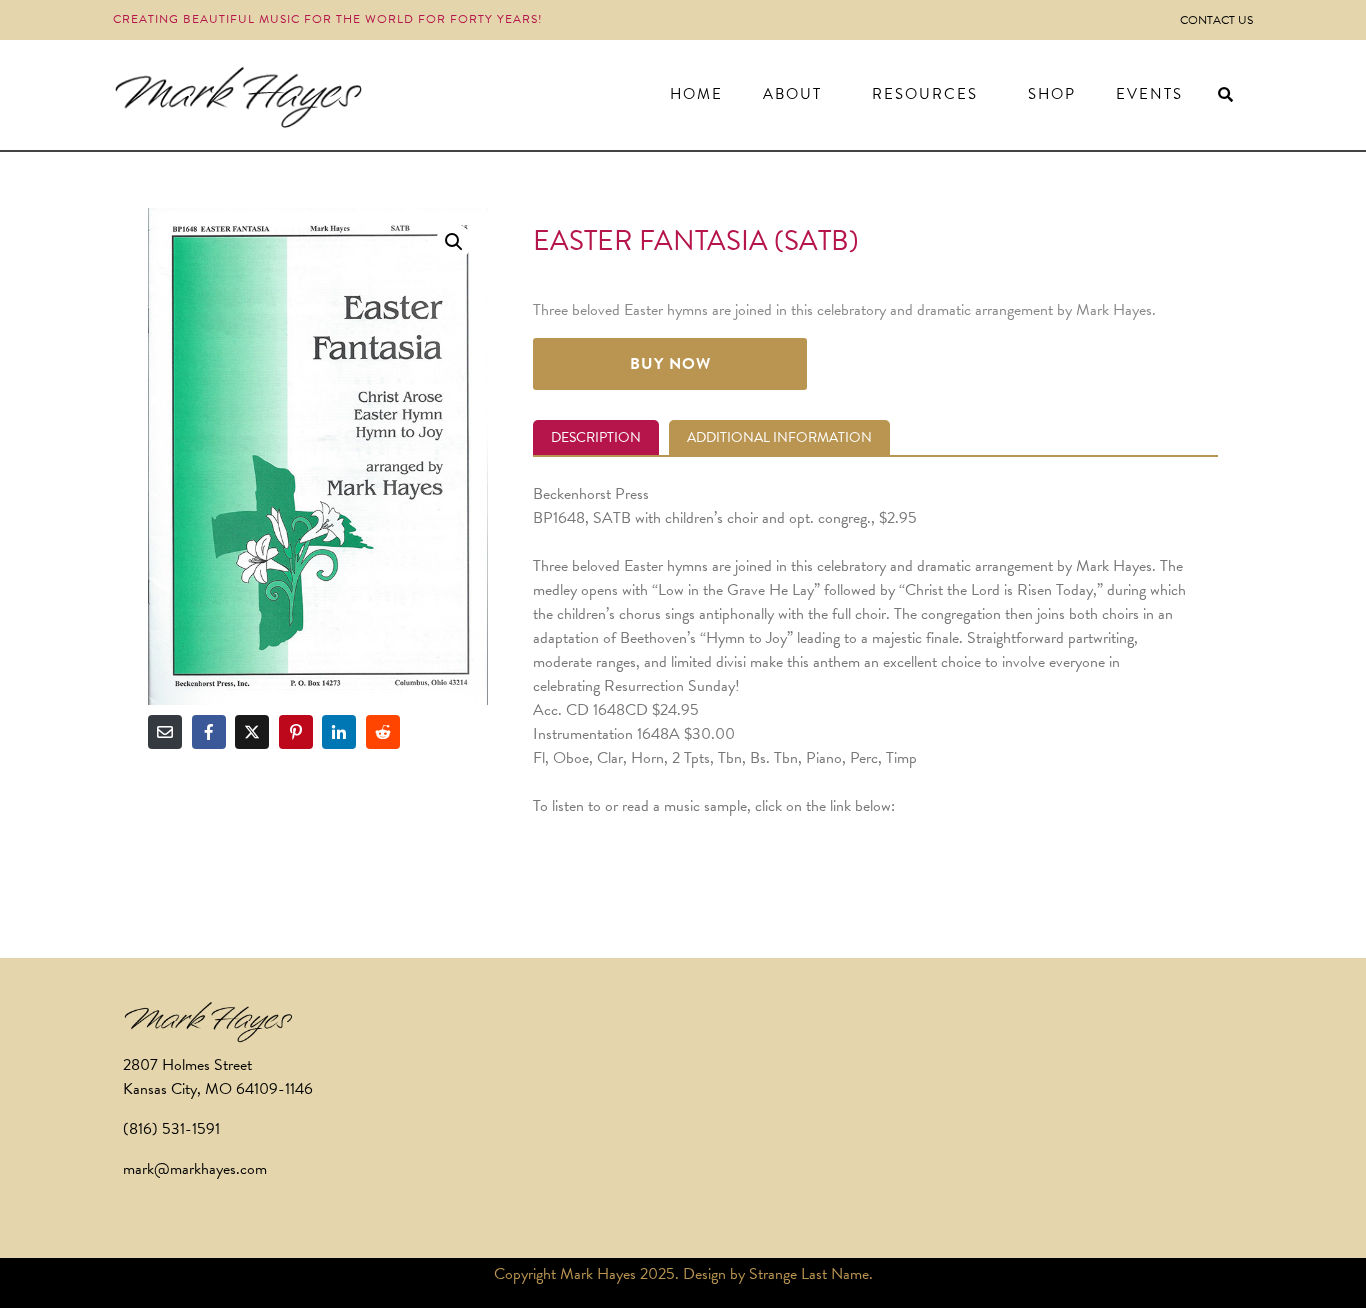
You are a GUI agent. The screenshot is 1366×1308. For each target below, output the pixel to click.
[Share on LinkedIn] (339, 732)
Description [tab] (596, 437)
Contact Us (1216, 20)
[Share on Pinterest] (296, 732)
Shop (1052, 94)
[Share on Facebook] (209, 732)
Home (696, 94)
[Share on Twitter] (252, 732)
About (792, 94)
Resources (925, 94)
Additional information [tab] (779, 437)
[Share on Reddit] (383, 732)
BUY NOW (670, 364)
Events (1149, 94)
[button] (454, 242)
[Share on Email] (165, 732)
